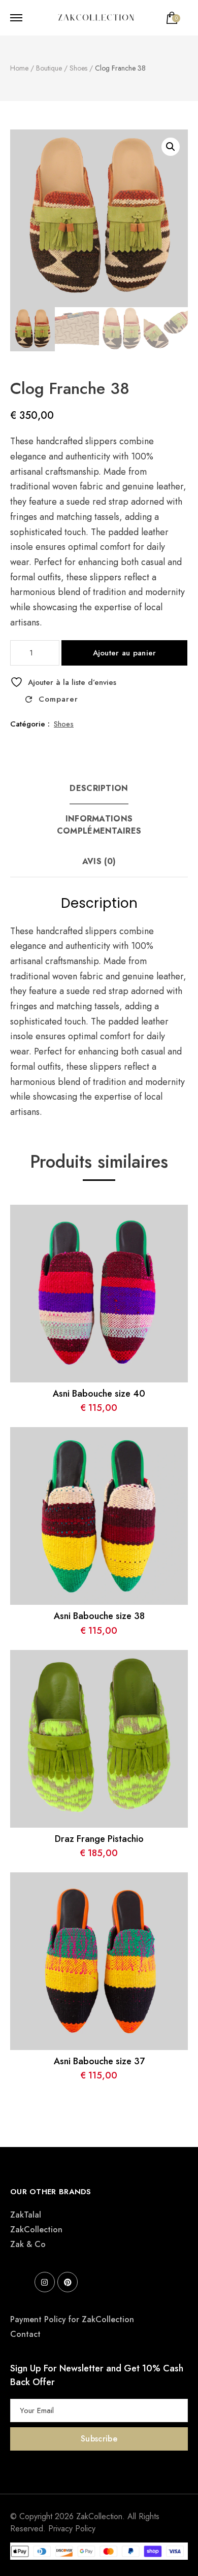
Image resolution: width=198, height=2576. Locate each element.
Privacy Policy (72, 2529)
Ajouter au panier (125, 653)
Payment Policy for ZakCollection (72, 2319)
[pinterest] (68, 2282)
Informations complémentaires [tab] (99, 825)
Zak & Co (28, 2244)
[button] (171, 147)
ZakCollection (36, 2230)
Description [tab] (99, 788)
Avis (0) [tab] (99, 861)
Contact (25, 2334)
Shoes (64, 724)
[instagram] (45, 2282)
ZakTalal (26, 2215)
